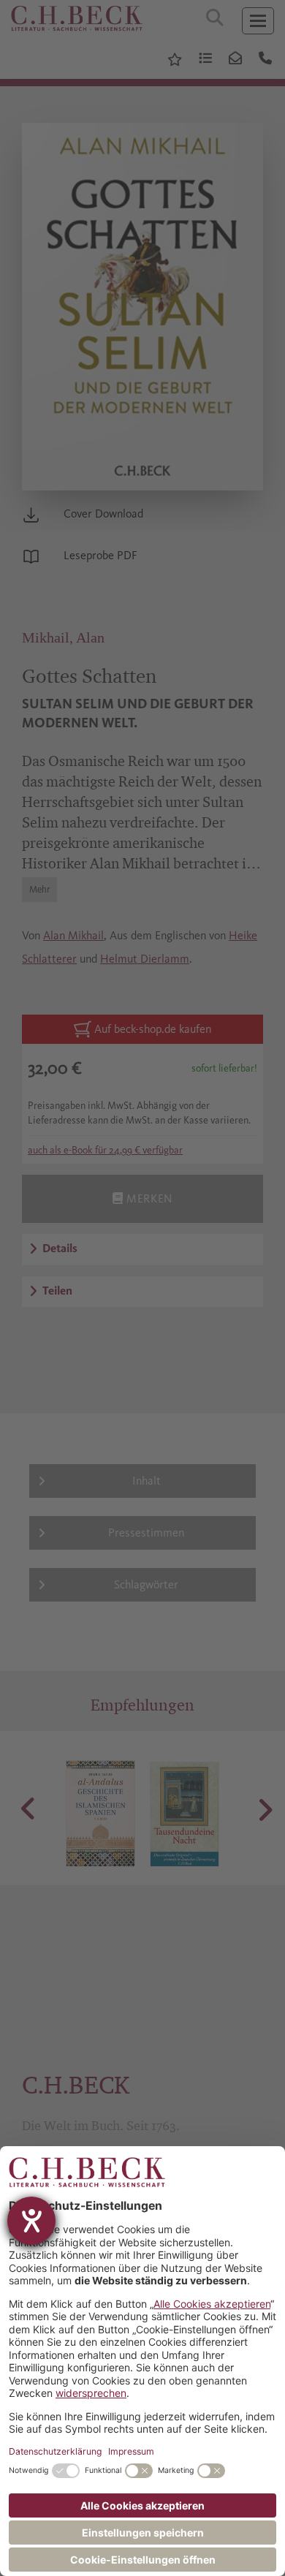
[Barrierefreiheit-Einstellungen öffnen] (31, 2221)
